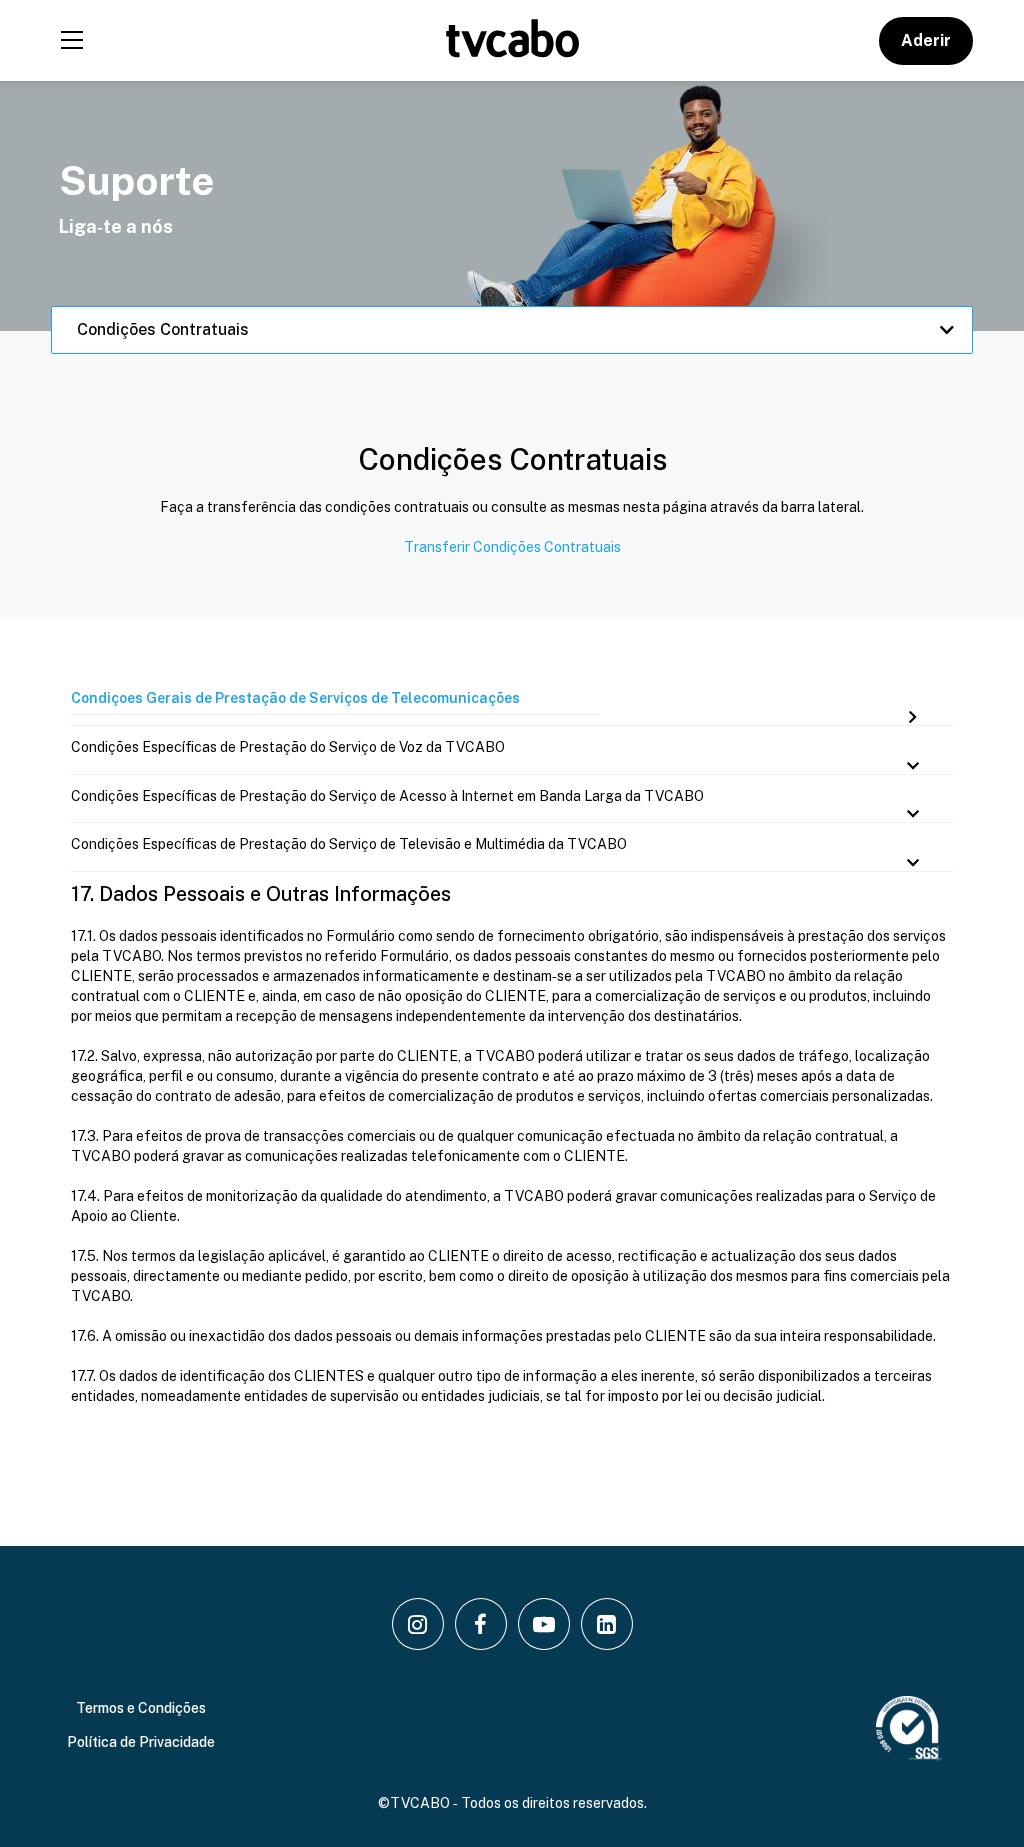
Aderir (926, 40)
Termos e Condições (141, 1708)
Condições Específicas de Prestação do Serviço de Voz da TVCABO (288, 747)
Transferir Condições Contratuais (512, 547)
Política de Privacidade (141, 1742)
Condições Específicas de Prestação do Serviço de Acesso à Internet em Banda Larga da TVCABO (387, 796)
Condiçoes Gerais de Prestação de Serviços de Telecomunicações (295, 698)
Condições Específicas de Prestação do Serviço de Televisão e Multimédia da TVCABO (349, 844)
